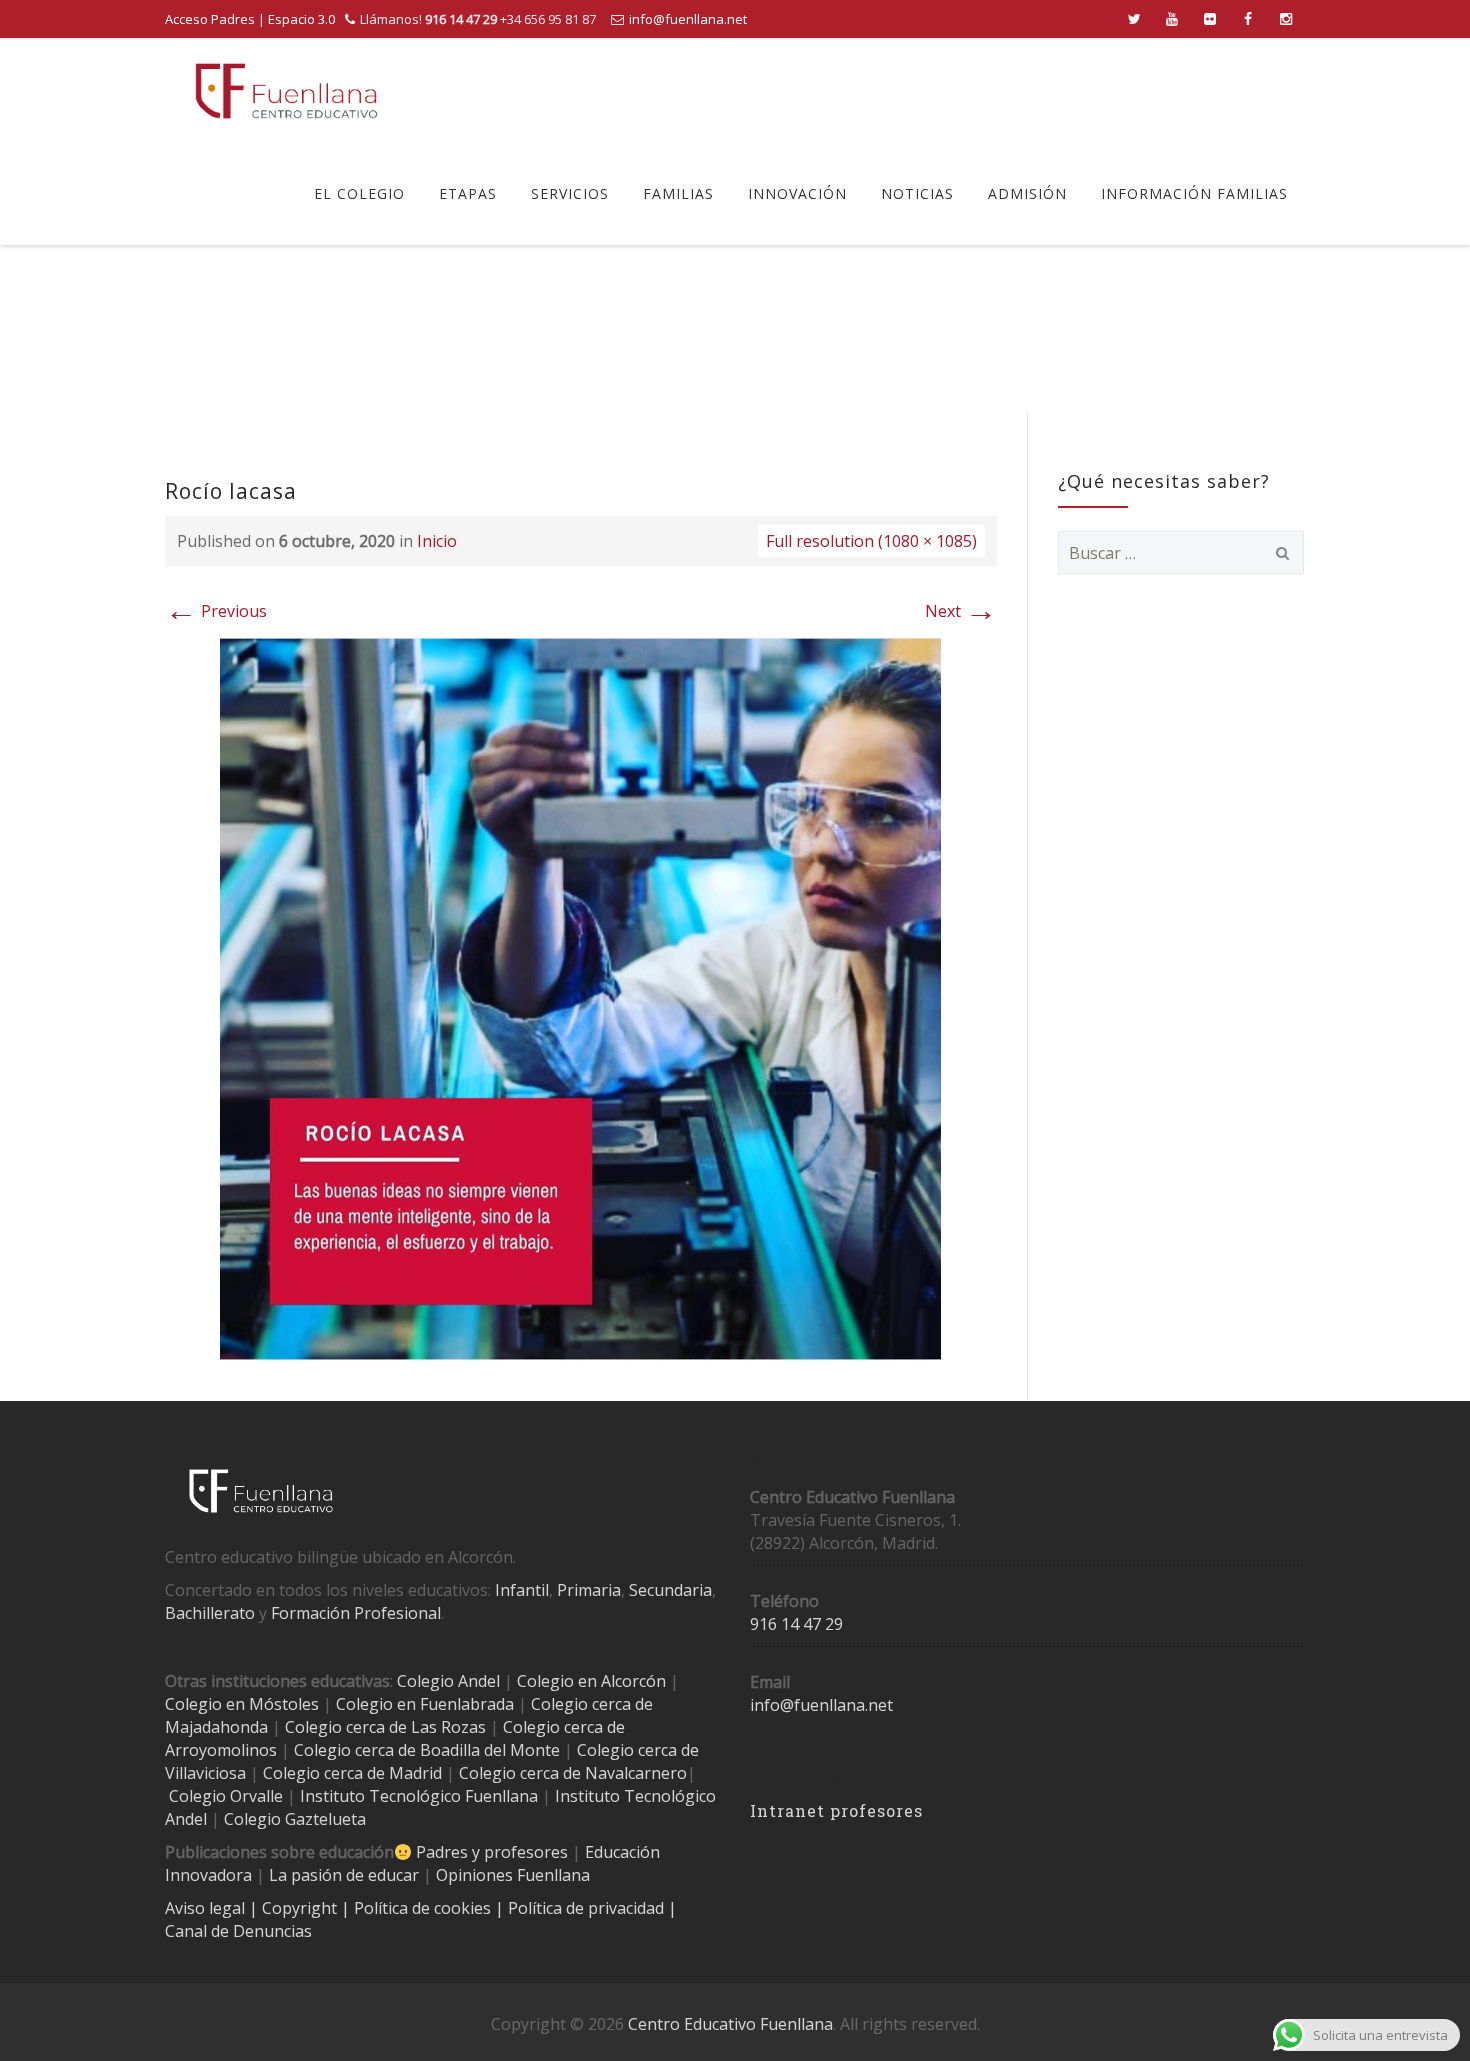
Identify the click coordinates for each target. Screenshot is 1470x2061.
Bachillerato (210, 1613)
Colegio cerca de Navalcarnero (573, 1773)
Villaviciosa (205, 1773)
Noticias (917, 193)
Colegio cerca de (564, 1727)
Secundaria (670, 1590)
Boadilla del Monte (490, 1750)
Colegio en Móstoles (242, 1704)
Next (961, 611)
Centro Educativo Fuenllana (730, 2024)
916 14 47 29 (796, 1624)
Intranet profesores (836, 1810)
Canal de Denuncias (238, 1931)
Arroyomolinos (221, 1750)
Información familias (1194, 193)
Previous (216, 611)
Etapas (468, 193)
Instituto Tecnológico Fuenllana (419, 1796)
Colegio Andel (448, 1681)
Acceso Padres (210, 19)
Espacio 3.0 (301, 19)
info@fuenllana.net (688, 19)
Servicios (570, 193)
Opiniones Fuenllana (513, 1875)
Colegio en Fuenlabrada (425, 1704)
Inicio (437, 541)
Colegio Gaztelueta (295, 1819)
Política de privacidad (588, 1908)
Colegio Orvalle (226, 1796)
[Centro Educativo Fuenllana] (286, 90)
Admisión (1027, 193)
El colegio (359, 193)
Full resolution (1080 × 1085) (871, 541)
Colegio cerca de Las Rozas (385, 1727)
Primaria (589, 1590)
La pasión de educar (344, 1875)
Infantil (522, 1590)
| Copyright (295, 1908)
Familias (678, 193)
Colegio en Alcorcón (591, 1681)
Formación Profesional (356, 1613)
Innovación (797, 193)
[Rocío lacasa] (580, 997)
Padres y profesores (492, 1852)
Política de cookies (424, 1908)
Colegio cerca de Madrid (352, 1773)
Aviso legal (207, 1908)
